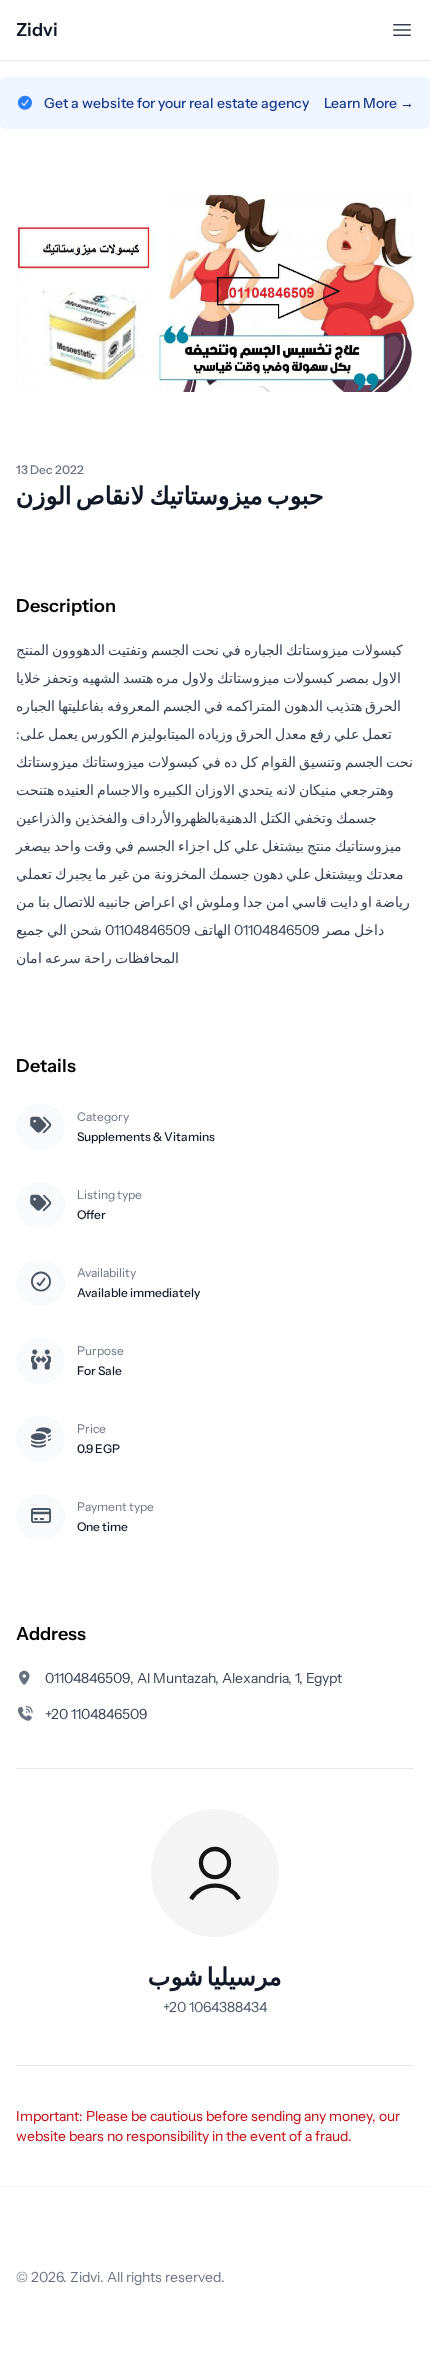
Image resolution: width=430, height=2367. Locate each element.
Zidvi (37, 30)
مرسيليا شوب (215, 1976)
